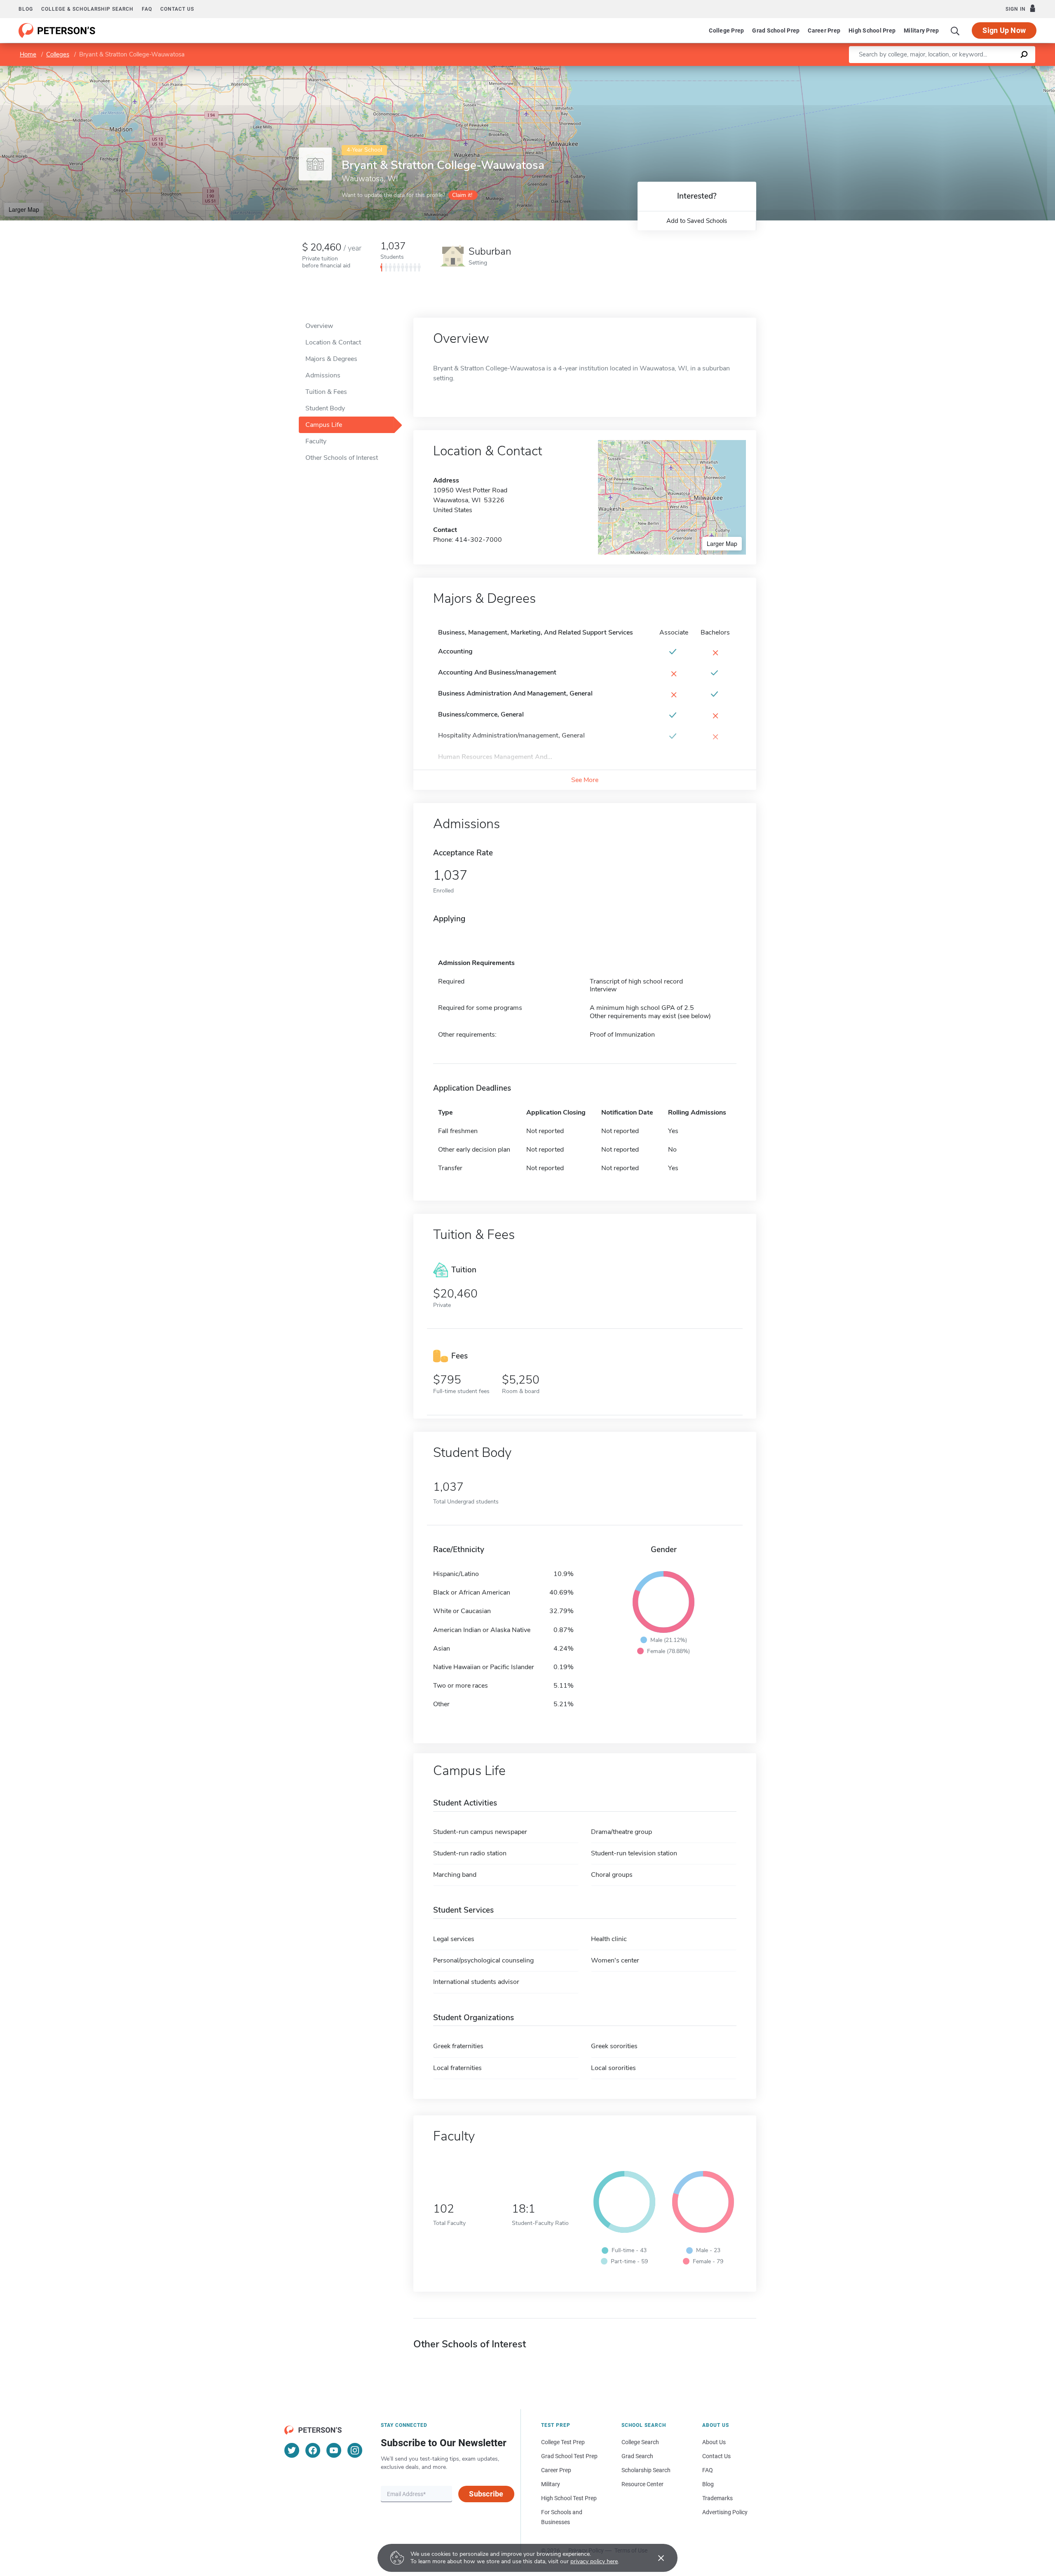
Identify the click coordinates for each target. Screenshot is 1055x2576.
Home (28, 54)
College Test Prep (563, 2442)
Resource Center (642, 2484)
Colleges (58, 54)
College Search (640, 2442)
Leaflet (958, 70)
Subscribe (486, 2494)
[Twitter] (292, 2450)
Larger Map (24, 209)
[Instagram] (355, 2450)
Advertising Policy (725, 2512)
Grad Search (637, 2456)
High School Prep (872, 30)
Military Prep (921, 30)
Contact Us (716, 2456)
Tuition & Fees (326, 392)
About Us (714, 2442)
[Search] (955, 30)
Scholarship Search (646, 2470)
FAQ (147, 9)
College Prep (726, 30)
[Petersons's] (57, 30)
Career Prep (824, 30)
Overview (319, 326)
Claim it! (462, 195)
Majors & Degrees (331, 359)
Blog (26, 9)
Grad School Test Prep (569, 2456)
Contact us (177, 9)
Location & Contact (333, 342)
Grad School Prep (776, 30)
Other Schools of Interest (342, 458)
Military (551, 2484)
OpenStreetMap (999, 70)
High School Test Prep (569, 2498)
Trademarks (717, 2498)
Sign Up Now (1004, 30)
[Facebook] (313, 2450)
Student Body (325, 408)
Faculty (316, 441)
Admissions (323, 375)
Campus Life (324, 425)
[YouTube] (334, 2450)
